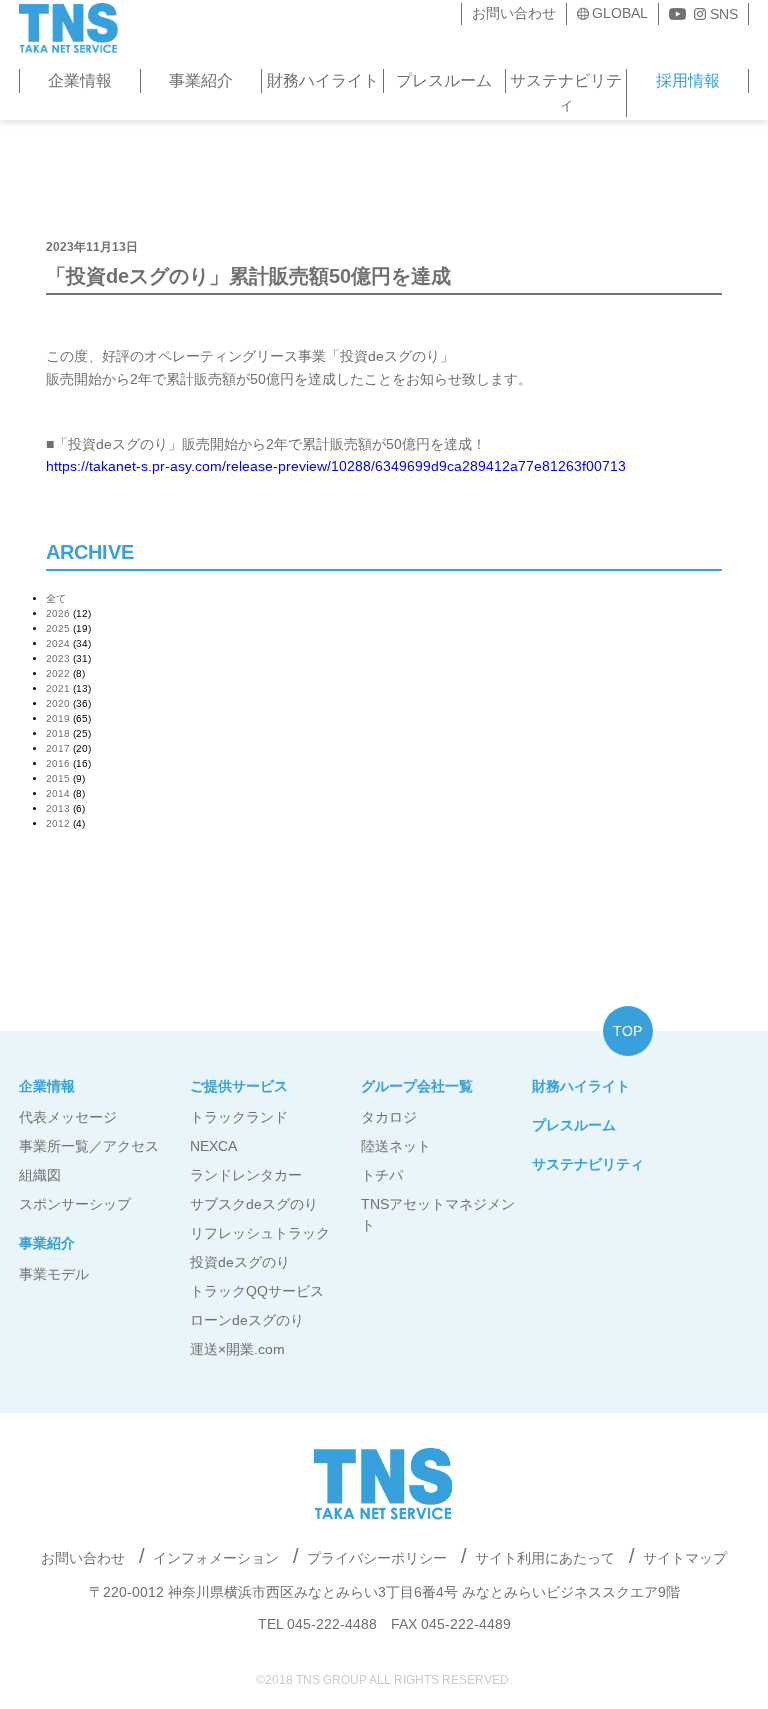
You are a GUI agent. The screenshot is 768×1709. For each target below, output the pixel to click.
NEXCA (213, 1146)
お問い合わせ (514, 13)
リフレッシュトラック (260, 1233)
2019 (58, 718)
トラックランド (239, 1117)
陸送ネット (396, 1146)
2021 (58, 688)
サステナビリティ (566, 92)
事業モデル (54, 1274)
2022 (58, 673)
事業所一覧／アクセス (89, 1146)
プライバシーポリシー (377, 1558)
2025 (58, 628)
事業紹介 (201, 80)
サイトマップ (685, 1558)
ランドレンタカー (246, 1175)
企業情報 (80, 80)
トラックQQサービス (257, 1291)
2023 (58, 658)
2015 (58, 778)
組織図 (40, 1175)
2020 (58, 703)
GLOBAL (620, 13)
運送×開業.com (237, 1349)
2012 (58, 823)
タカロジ (389, 1117)
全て (56, 598)
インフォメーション (216, 1558)
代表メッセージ (68, 1117)
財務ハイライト (323, 80)
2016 (58, 763)
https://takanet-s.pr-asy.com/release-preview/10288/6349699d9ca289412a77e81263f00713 (336, 466)
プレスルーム (444, 80)
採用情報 (688, 80)
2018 (58, 733)
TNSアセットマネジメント (438, 1214)
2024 (58, 643)
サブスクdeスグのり (254, 1204)
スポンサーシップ (75, 1204)
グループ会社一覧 (417, 1086)
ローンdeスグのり (247, 1320)
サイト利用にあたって (545, 1558)
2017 (58, 748)
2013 (58, 808)
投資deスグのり (240, 1262)
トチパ (382, 1175)
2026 (58, 613)
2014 (58, 793)
